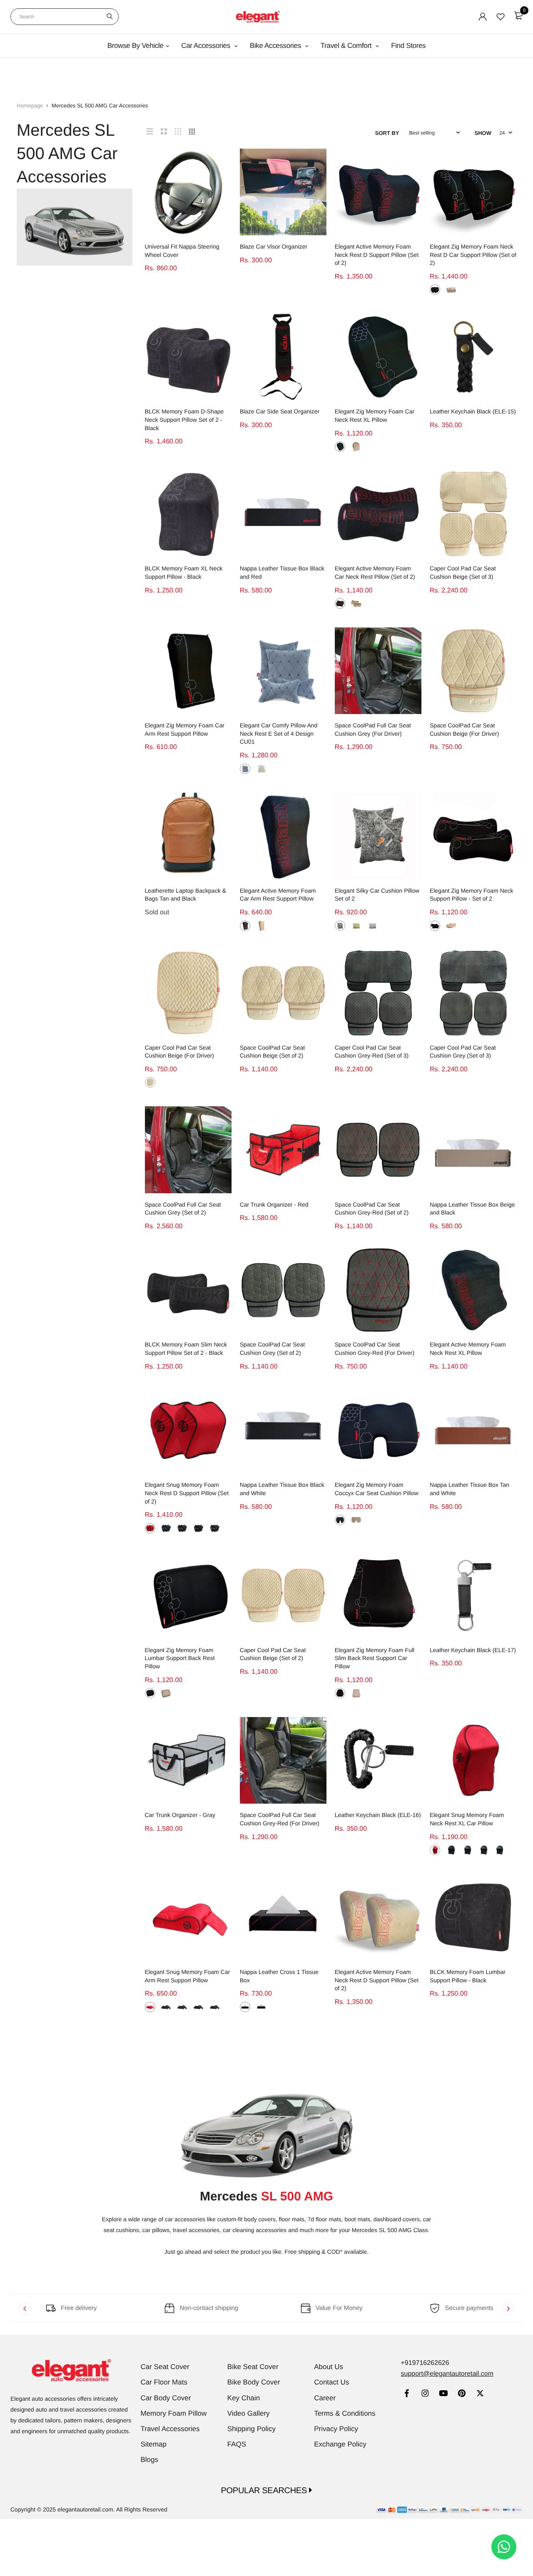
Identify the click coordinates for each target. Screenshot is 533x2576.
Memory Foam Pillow (174, 2413)
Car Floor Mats (164, 2382)
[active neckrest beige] (356, 604)
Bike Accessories (276, 46)
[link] (407, 2394)
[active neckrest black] (340, 604)
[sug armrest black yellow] (215, 2007)
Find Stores (408, 46)
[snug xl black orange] (467, 1850)
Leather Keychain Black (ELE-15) (473, 411)
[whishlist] (501, 17)
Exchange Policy (340, 2444)
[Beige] (451, 290)
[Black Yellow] (261, 2007)
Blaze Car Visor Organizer (274, 246)
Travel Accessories (170, 2429)
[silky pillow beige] (356, 926)
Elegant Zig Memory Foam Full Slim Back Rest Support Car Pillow (375, 1658)
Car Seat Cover (165, 2367)
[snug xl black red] (484, 1850)
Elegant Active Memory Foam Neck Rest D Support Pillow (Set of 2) (377, 255)
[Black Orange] (182, 1528)
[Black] (435, 290)
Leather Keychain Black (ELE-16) (378, 1815)
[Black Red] (198, 1528)
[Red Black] (150, 1528)
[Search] (110, 17)
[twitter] (480, 2394)
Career (325, 2398)
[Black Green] (215, 1528)
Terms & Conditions (345, 2413)
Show (483, 133)
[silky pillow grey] (372, 926)
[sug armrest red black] (150, 2007)
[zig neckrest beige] (451, 926)
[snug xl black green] (499, 1850)
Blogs (150, 2460)
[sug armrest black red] (198, 2007)
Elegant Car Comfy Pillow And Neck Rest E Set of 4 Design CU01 (279, 733)
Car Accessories (207, 46)
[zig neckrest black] (435, 926)
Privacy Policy (336, 2429)
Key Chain (244, 2398)
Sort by (387, 133)
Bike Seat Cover (253, 2367)
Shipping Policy (252, 2429)
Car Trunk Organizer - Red (274, 1205)
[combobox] (65, 17)
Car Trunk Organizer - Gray (180, 1815)
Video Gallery (249, 2413)
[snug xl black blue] (451, 1850)
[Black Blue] (166, 1528)
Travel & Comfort (347, 46)
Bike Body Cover (254, 2382)
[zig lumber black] (150, 1693)
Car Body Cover (166, 2398)
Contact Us (331, 2382)
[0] (518, 15)
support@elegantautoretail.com (447, 2374)
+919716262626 (425, 2363)
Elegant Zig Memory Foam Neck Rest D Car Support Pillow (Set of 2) (473, 255)
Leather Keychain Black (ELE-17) (473, 1650)
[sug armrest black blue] (166, 2007)
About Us (329, 2367)
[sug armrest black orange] (182, 2007)
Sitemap (154, 2444)
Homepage (30, 106)
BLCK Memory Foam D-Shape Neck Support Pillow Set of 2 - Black (184, 419)
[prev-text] (25, 2308)
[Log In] (483, 17)
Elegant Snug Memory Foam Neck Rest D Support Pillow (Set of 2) (187, 1493)
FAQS (237, 2444)
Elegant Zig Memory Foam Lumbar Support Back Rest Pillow (180, 1658)
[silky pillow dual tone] (340, 926)
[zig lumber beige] (166, 1693)
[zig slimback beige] (356, 1693)
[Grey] (245, 769)
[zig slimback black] (340, 1693)
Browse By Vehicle (136, 46)
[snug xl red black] (435, 1850)
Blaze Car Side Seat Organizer (280, 411)
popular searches (265, 2491)
